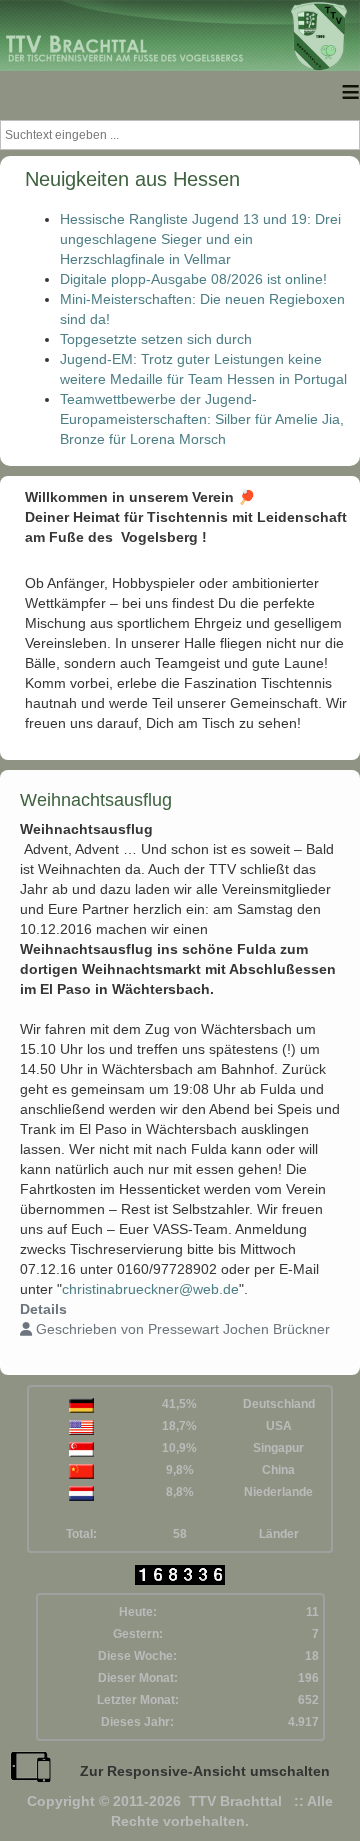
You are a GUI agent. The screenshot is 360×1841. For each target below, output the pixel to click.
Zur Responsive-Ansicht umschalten (205, 1771)
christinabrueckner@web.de (150, 1289)
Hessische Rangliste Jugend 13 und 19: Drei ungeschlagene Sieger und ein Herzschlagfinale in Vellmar (200, 239)
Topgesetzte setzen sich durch (156, 339)
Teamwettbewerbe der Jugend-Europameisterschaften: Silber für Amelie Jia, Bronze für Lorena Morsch (202, 419)
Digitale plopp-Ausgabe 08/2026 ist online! (193, 279)
